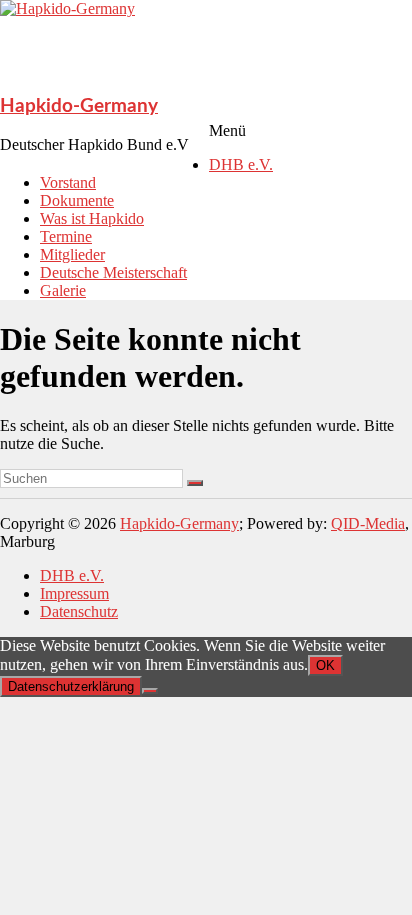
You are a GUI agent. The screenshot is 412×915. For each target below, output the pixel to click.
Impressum (74, 593)
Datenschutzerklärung (71, 686)
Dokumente (77, 200)
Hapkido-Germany (79, 106)
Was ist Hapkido (92, 218)
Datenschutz (79, 611)
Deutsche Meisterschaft (113, 272)
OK (325, 665)
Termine (66, 236)
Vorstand (68, 182)
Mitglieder (72, 254)
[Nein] (150, 691)
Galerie (63, 290)
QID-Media (368, 523)
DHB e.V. (241, 164)
